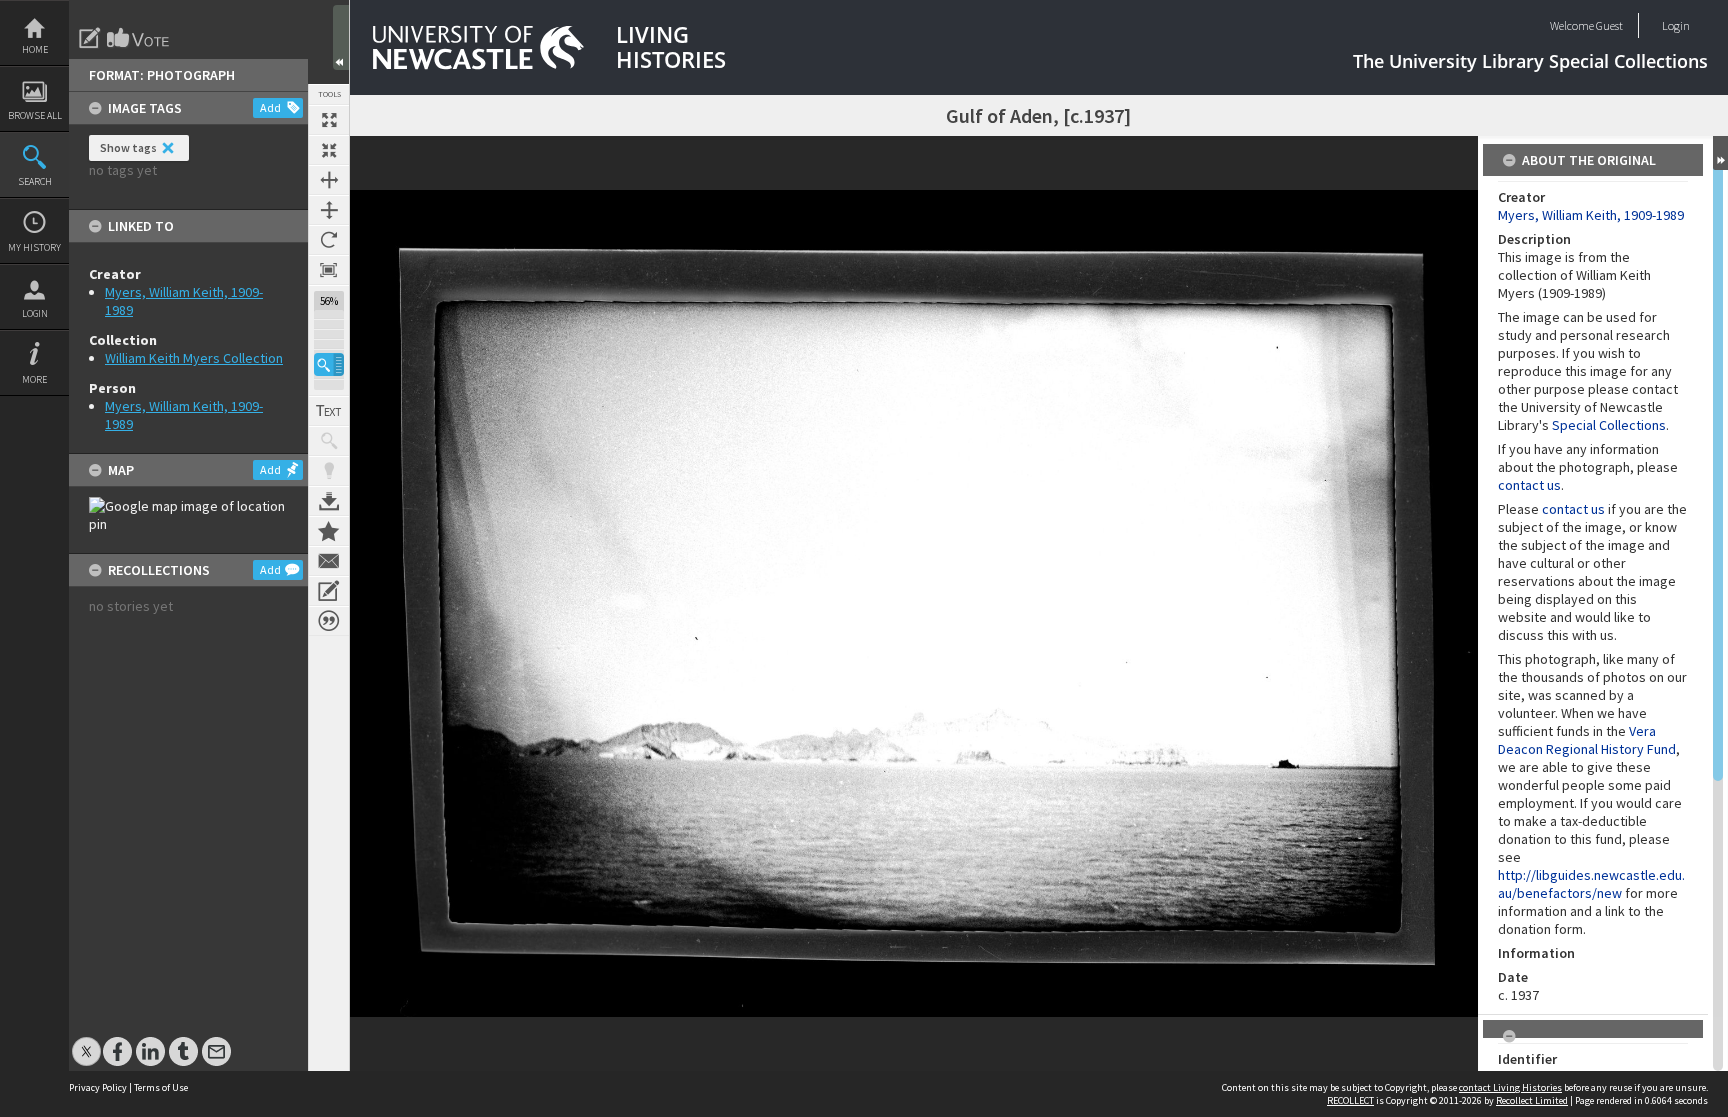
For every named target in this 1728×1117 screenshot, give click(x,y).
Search (35, 181)
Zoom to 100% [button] (329, 270)
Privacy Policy (98, 1087)
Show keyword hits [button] (329, 441)
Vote (139, 38)
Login (35, 313)
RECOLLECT (1350, 1100)
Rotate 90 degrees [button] (329, 240)
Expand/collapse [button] (1720, 153)
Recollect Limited (1532, 1100)
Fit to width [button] (329, 180)
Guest (1609, 25)
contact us (1529, 485)
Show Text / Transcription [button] (329, 411)
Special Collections (1609, 425)
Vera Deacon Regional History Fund (1587, 740)
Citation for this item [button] (329, 621)
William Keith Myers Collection (194, 358)
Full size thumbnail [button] (329, 120)
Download (329, 501)
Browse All (35, 115)
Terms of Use (161, 1087)
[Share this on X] (86, 1041)
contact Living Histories (1510, 1087)
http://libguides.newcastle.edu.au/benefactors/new (1591, 884)
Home (35, 49)
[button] (329, 364)
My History (34, 247)
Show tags (128, 147)
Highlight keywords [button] (329, 471)
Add (270, 107)
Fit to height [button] (329, 210)
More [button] (34, 379)
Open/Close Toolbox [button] (341, 37)
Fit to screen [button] (329, 150)
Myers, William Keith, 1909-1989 (1591, 215)
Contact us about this (329, 561)
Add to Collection (329, 531)
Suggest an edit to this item (90, 38)
